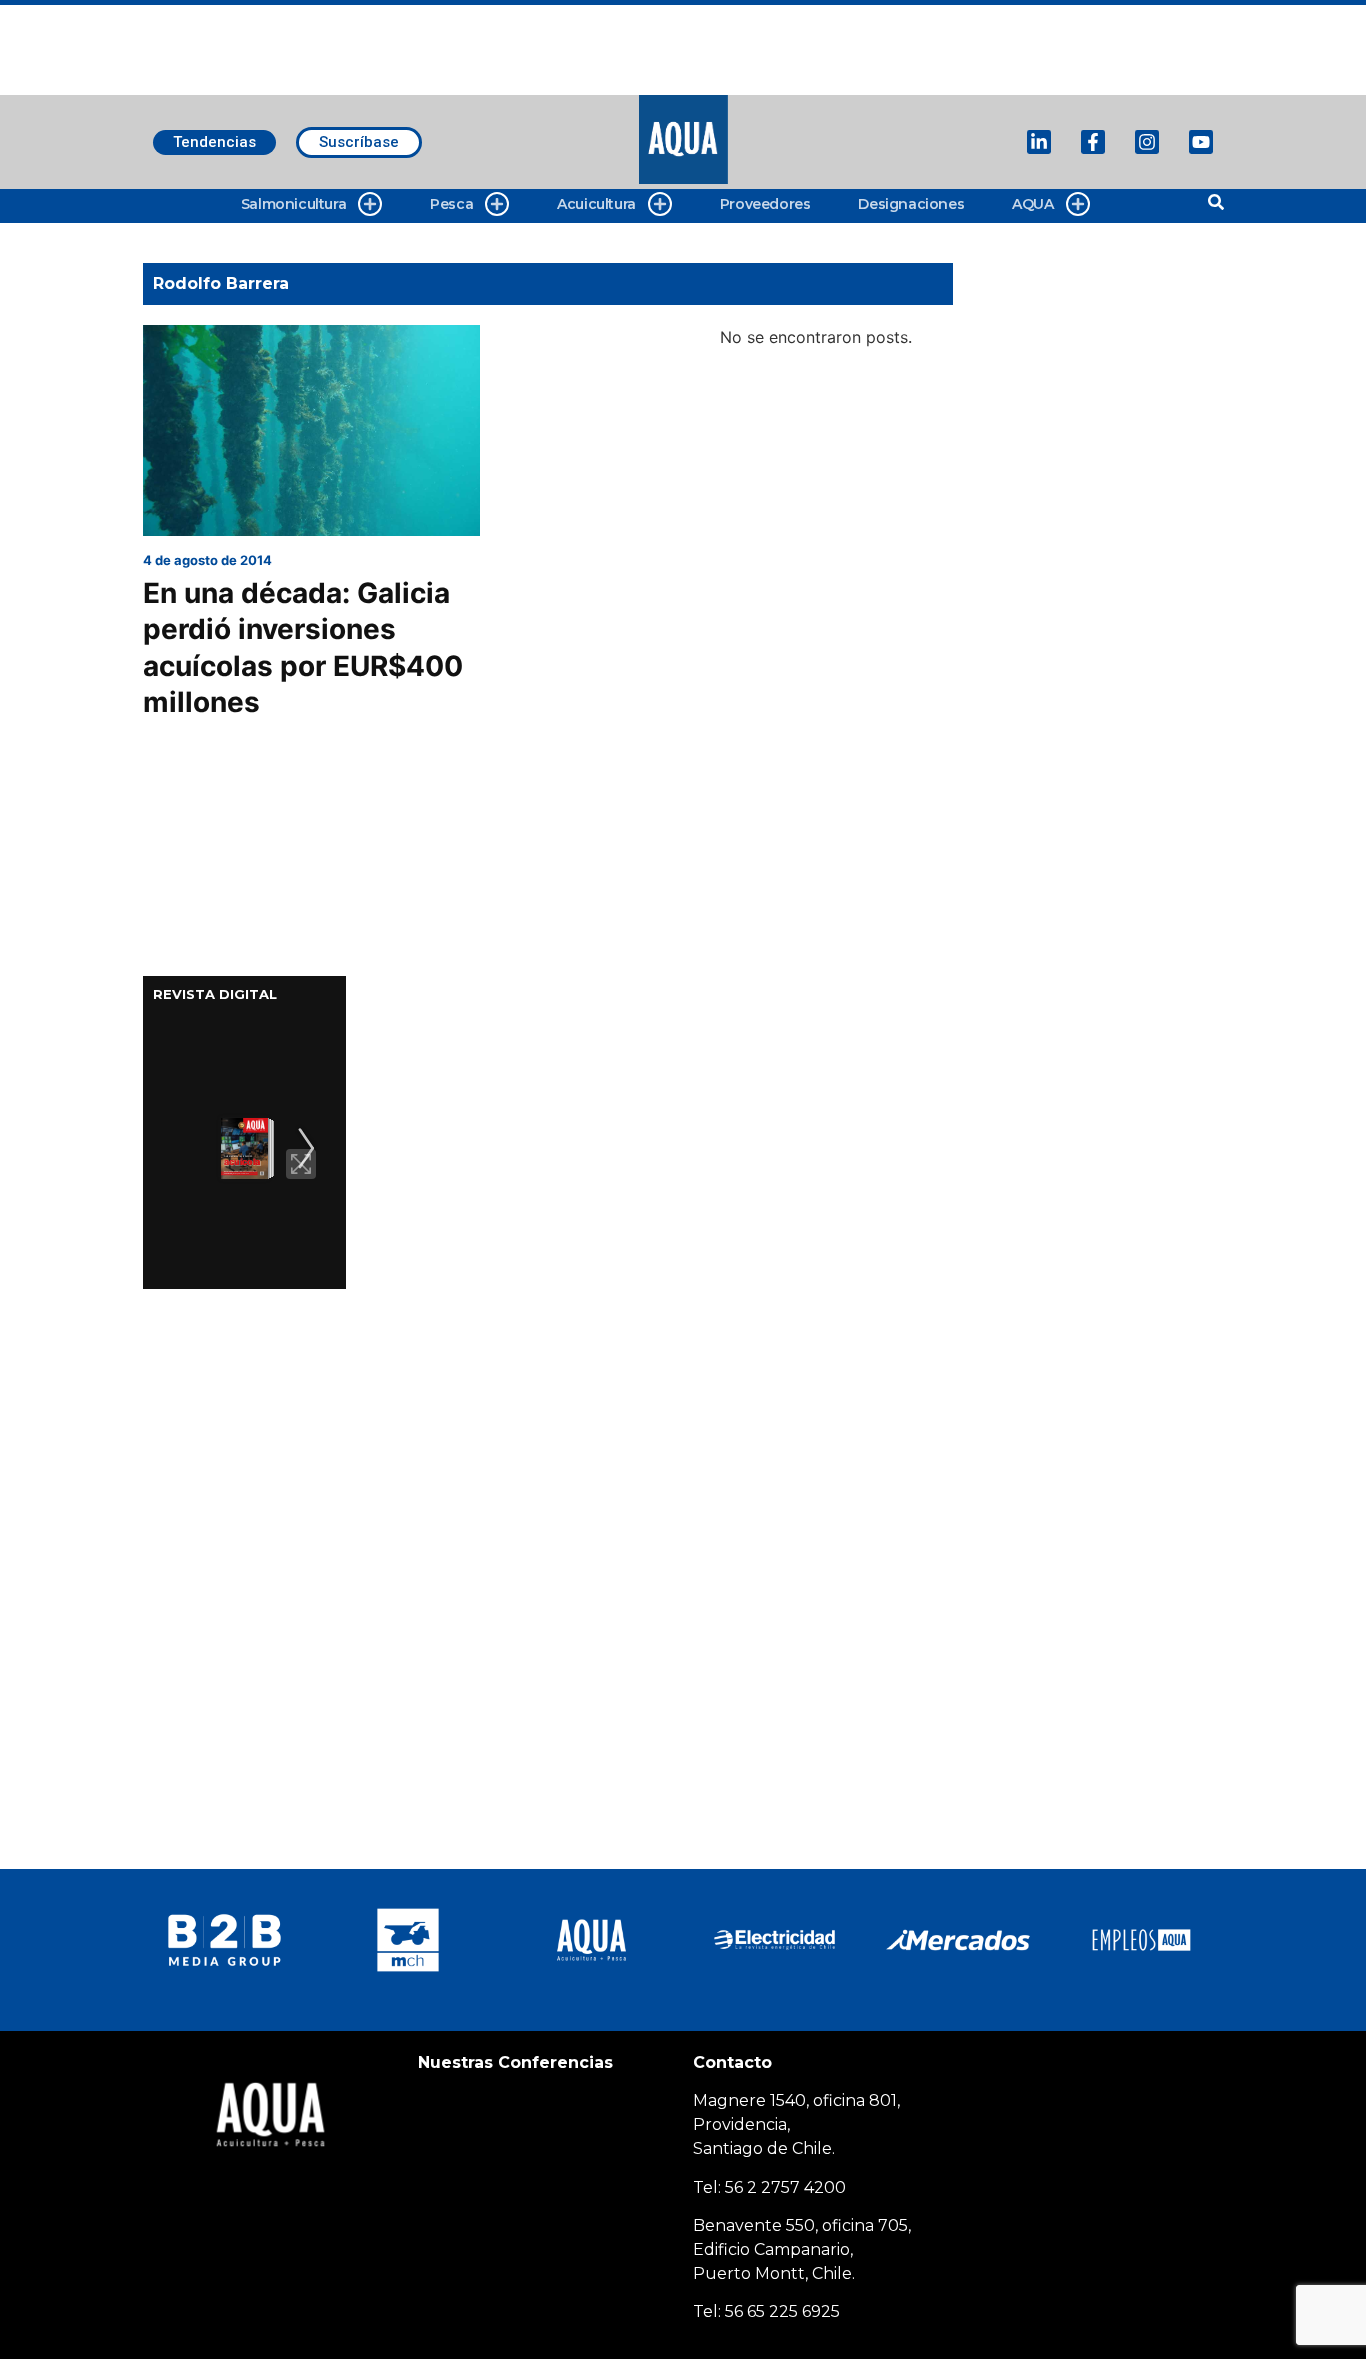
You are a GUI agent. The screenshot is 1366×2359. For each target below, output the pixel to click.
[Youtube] (1201, 142)
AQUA (1032, 204)
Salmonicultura (293, 204)
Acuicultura (596, 204)
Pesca (451, 204)
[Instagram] (1147, 142)
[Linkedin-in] (1039, 142)
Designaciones (911, 204)
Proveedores (765, 204)
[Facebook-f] (1093, 142)
